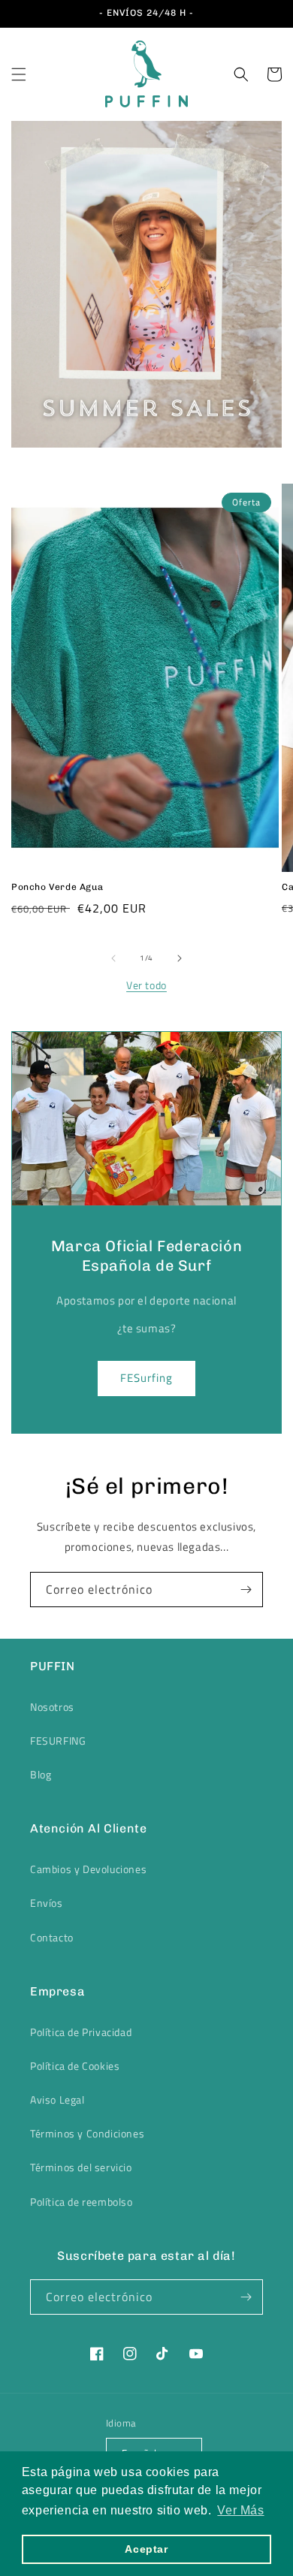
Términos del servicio (81, 2167)
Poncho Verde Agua (57, 887)
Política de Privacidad (81, 2032)
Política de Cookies (75, 2066)
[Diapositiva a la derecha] (180, 958)
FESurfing (146, 1378)
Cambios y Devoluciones (88, 1869)
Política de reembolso (82, 2202)
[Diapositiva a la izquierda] (113, 958)
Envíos (47, 1903)
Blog (41, 1774)
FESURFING (58, 1740)
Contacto (52, 1937)
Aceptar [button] (146, 2549)
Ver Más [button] (240, 2510)
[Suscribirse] (246, 1590)
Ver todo (146, 985)
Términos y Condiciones (87, 2133)
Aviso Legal (57, 2099)
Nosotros (52, 1707)
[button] (19, 74)
